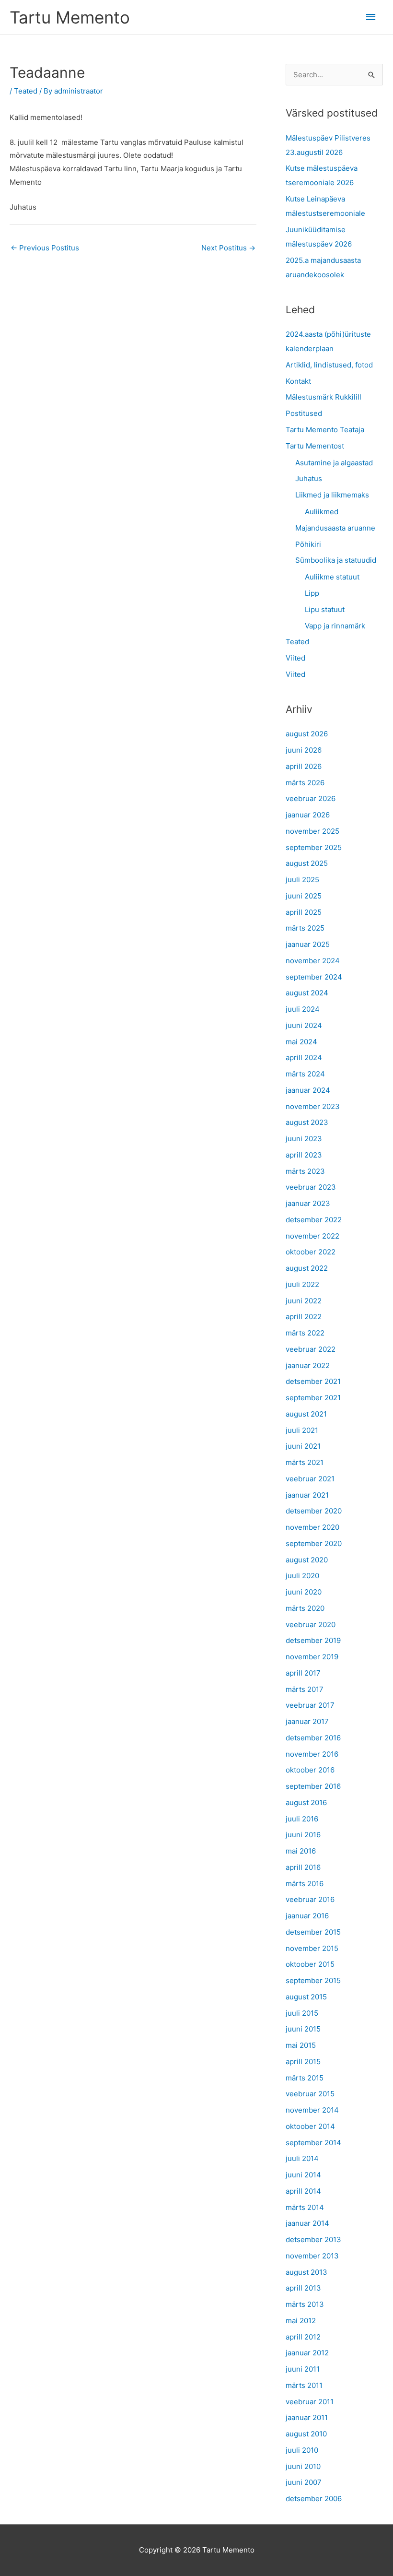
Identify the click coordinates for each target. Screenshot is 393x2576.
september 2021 (313, 1398)
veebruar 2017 (310, 1705)
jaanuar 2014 (307, 2223)
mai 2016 (301, 1851)
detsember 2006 (314, 2499)
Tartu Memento (70, 17)
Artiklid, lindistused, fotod (329, 365)
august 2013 (306, 2272)
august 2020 (307, 1560)
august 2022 (307, 1268)
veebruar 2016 (310, 1899)
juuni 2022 (304, 1301)
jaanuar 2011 (307, 2417)
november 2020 (312, 1527)
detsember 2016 (313, 1738)
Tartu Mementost (315, 446)
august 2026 (307, 734)
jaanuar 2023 (308, 1203)
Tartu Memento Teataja (325, 430)
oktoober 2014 (310, 2126)
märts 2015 (305, 2078)
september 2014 (313, 2143)
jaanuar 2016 (307, 1916)
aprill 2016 (303, 1867)
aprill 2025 (304, 912)
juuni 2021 (303, 1446)
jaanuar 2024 (308, 1090)
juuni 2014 (303, 2175)
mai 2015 (301, 2045)
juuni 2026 (304, 750)
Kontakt (298, 381)
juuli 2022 (302, 1284)
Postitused (304, 413)
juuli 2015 (302, 2013)
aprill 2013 (303, 2288)
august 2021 (306, 1414)
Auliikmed (322, 512)
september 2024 (314, 977)
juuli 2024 (303, 1009)
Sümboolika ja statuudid (336, 560)
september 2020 (314, 1543)
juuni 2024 (304, 1025)
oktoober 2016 (310, 1770)
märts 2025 (305, 928)
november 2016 (312, 1754)
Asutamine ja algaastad (334, 463)
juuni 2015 (303, 2029)
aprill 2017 (303, 1673)
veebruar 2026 (311, 798)
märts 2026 (305, 783)
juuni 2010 (303, 2466)
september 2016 (313, 1786)
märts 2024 (305, 1074)
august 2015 (306, 1997)
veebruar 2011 (310, 2402)
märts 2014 (305, 2207)
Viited (295, 658)
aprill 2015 (303, 2062)
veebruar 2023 (311, 1187)
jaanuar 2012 (307, 2353)
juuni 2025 (304, 896)
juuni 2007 (304, 2482)
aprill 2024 (304, 1058)
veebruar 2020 (311, 1625)
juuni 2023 (304, 1139)
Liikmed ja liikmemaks (332, 495)
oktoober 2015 (310, 1964)
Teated (26, 91)
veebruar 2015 (310, 2094)
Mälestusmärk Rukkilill (324, 397)
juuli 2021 (302, 1430)
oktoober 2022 (311, 1252)
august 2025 (307, 863)
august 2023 (307, 1122)
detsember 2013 (313, 2239)
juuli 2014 (302, 2158)
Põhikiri (308, 544)
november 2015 (312, 1948)
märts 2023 (305, 1171)
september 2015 (313, 1980)
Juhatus (309, 479)
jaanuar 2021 (307, 1495)
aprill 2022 (304, 1317)
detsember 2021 (313, 1381)
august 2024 (307, 993)
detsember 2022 (314, 1220)
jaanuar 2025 (308, 944)
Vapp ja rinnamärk (335, 626)
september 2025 (314, 847)
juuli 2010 (302, 2450)
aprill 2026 (304, 766)
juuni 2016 (303, 1835)
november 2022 (312, 1236)
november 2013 (312, 2256)
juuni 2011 (303, 2369)
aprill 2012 (303, 2337)
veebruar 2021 (310, 1479)
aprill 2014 (303, 2191)
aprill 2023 (304, 1155)
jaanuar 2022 (308, 1365)
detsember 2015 (313, 1932)
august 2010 (306, 2434)
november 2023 (313, 1106)
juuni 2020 (304, 1592)
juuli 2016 (302, 1819)
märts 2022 (305, 1333)
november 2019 (312, 1657)
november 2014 (312, 2110)
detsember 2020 (314, 1511)
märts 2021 (305, 1462)
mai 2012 (301, 2321)
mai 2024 (301, 1042)
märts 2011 (304, 2385)
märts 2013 (305, 2304)
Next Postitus (228, 248)
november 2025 (312, 831)
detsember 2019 (313, 1640)
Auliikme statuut (332, 577)
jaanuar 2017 (307, 1721)
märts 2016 (305, 1884)
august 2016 (306, 1802)
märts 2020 (305, 1608)
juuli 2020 (302, 1576)
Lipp (312, 593)
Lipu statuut (325, 609)
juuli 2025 (302, 880)
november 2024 (313, 961)
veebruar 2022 (311, 1349)
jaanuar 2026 (308, 815)
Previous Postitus (45, 248)
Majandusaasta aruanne (335, 528)
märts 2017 (305, 1689)
